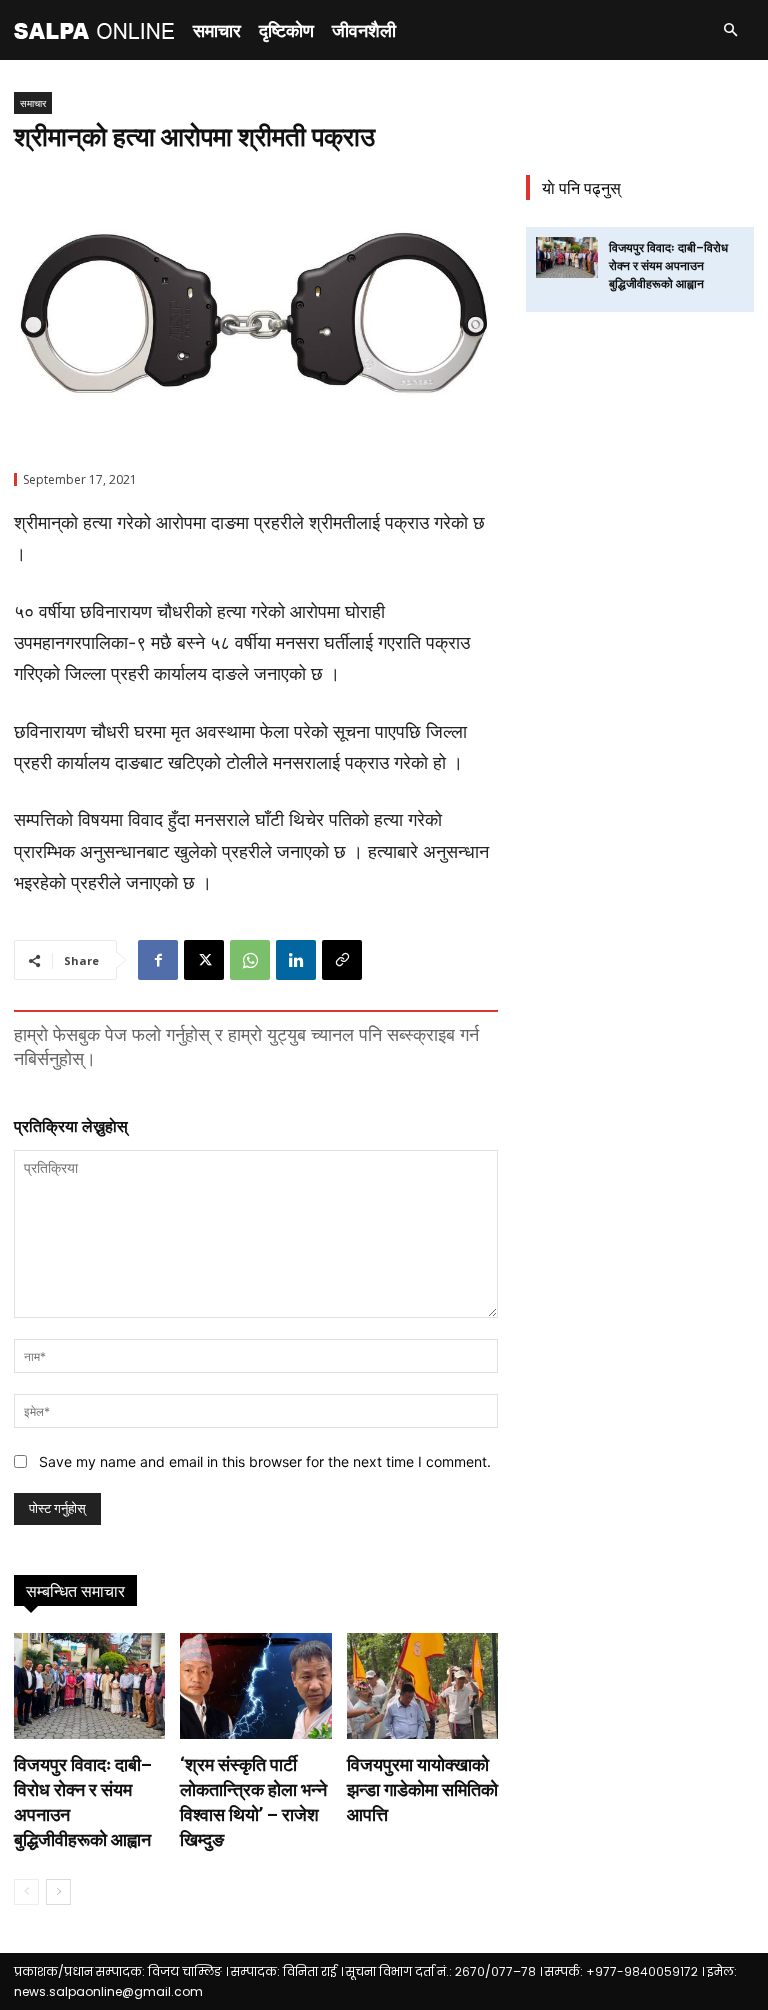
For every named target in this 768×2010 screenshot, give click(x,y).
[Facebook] (158, 960)
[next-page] (58, 1892)
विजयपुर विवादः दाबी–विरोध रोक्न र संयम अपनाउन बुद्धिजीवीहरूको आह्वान (668, 266)
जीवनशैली (364, 30)
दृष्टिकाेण (286, 30)
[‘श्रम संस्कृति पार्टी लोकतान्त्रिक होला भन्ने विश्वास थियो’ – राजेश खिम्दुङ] (255, 1686)
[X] (204, 960)
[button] (730, 30)
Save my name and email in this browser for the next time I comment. (265, 1461)
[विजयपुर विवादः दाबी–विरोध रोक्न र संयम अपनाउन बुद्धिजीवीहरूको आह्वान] (89, 1686)
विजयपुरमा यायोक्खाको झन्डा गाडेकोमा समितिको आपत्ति (422, 1789)
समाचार (217, 30)
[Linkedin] (296, 960)
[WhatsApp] (250, 960)
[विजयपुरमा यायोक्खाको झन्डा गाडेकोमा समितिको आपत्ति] (422, 1686)
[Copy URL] (342, 960)
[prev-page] (26, 1892)
